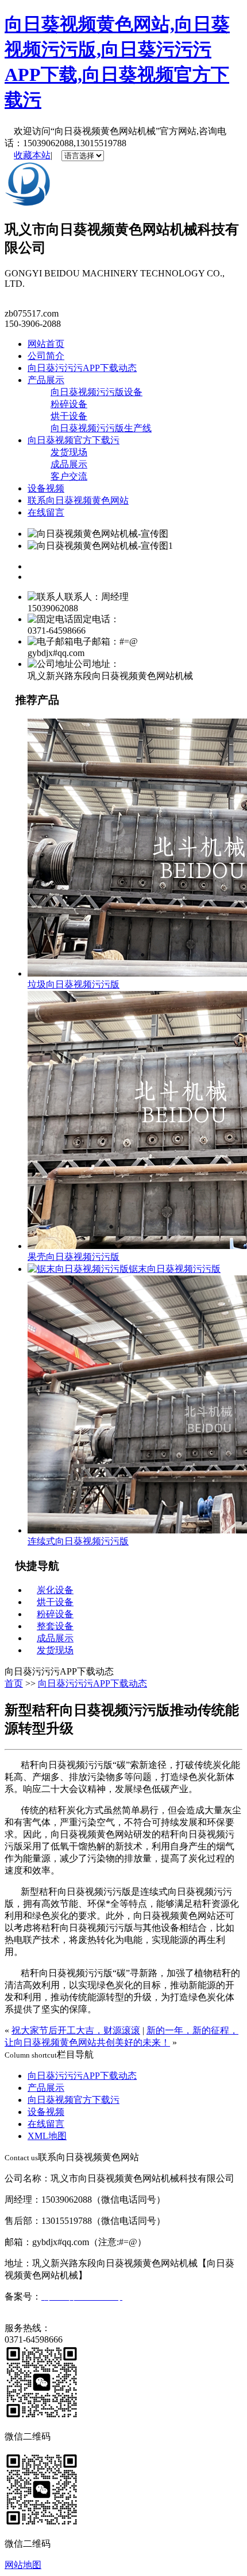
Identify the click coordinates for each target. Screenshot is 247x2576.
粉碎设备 (69, 404)
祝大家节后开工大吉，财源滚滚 (76, 2030)
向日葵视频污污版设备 (97, 392)
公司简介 (46, 356)
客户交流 (69, 476)
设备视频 (46, 488)
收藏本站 (32, 155)
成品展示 (69, 464)
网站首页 (46, 344)
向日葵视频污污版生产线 (101, 428)
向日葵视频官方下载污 (74, 440)
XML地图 (47, 2136)
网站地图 (23, 2565)
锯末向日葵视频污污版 (175, 1269)
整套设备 (55, 1626)
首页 (14, 1683)
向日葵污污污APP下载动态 (82, 368)
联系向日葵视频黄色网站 (78, 500)
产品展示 (46, 380)
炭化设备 (55, 1590)
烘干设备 (69, 416)
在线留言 (46, 512)
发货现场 (69, 452)
